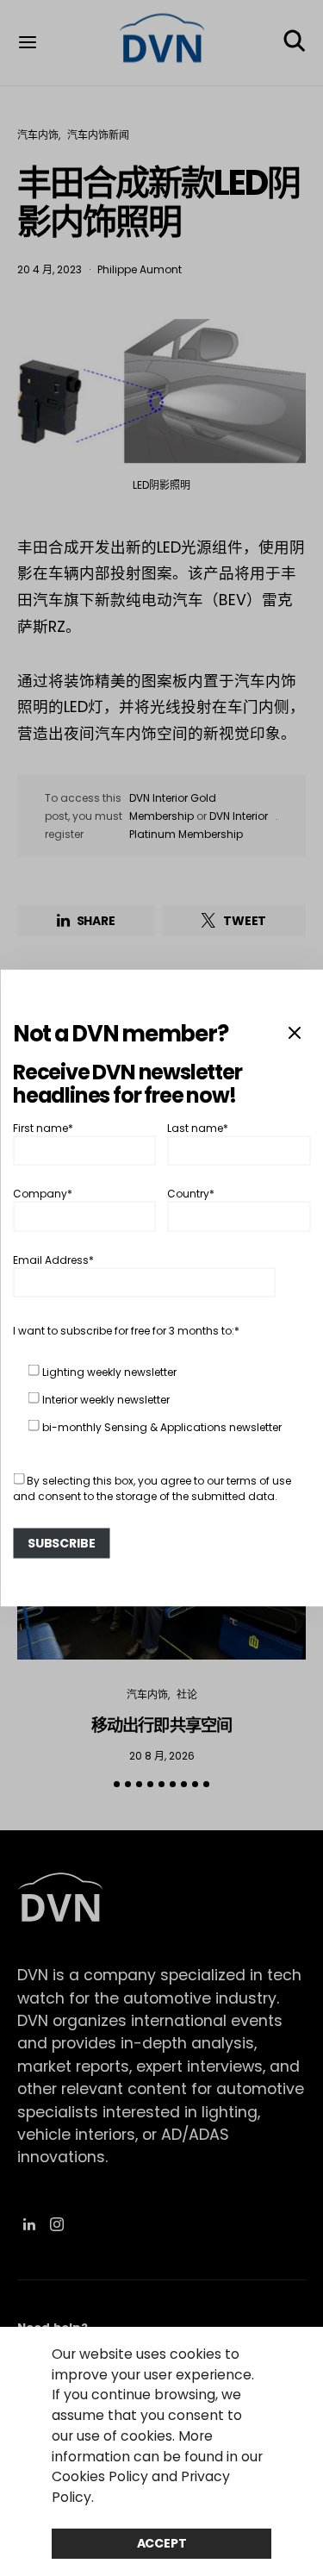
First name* (43, 1127)
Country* (191, 1194)
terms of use (259, 1480)
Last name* (198, 1127)
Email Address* (53, 1259)
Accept (162, 2543)
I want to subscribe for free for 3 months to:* (126, 1330)
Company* (43, 1194)
